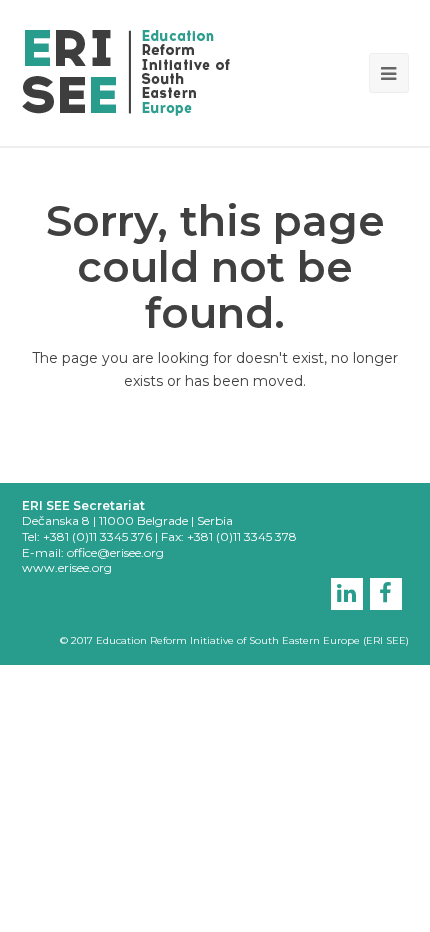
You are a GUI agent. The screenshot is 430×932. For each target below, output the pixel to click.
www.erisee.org (67, 567)
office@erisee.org (115, 552)
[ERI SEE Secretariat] (126, 71)
